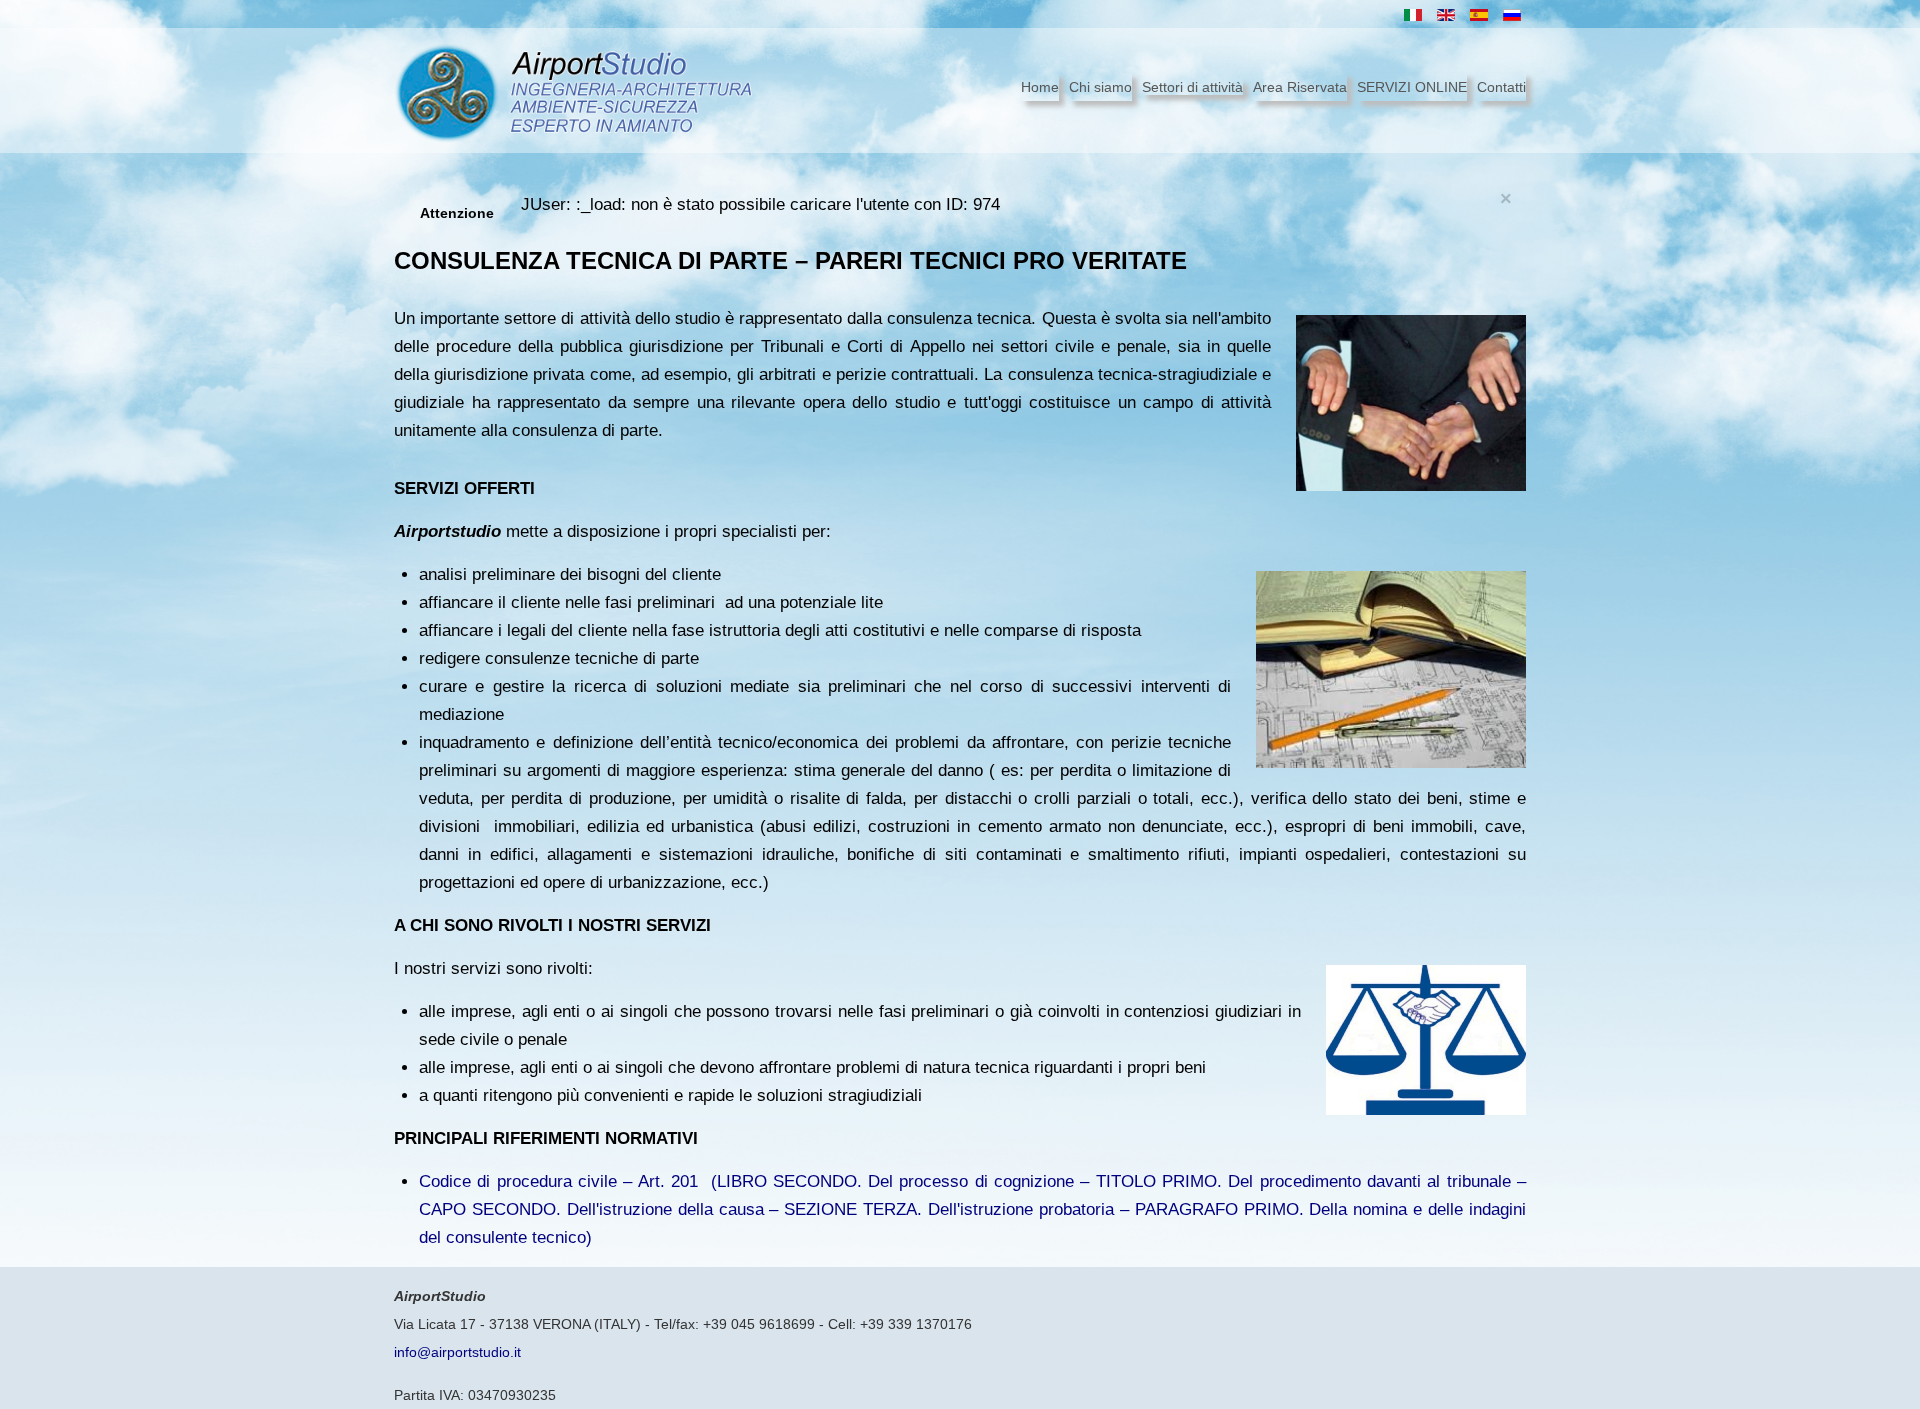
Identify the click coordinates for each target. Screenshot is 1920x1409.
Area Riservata (1300, 87)
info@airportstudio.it (457, 1352)
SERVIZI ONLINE (1412, 87)
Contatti (1501, 87)
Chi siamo (1100, 87)
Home (1040, 87)
